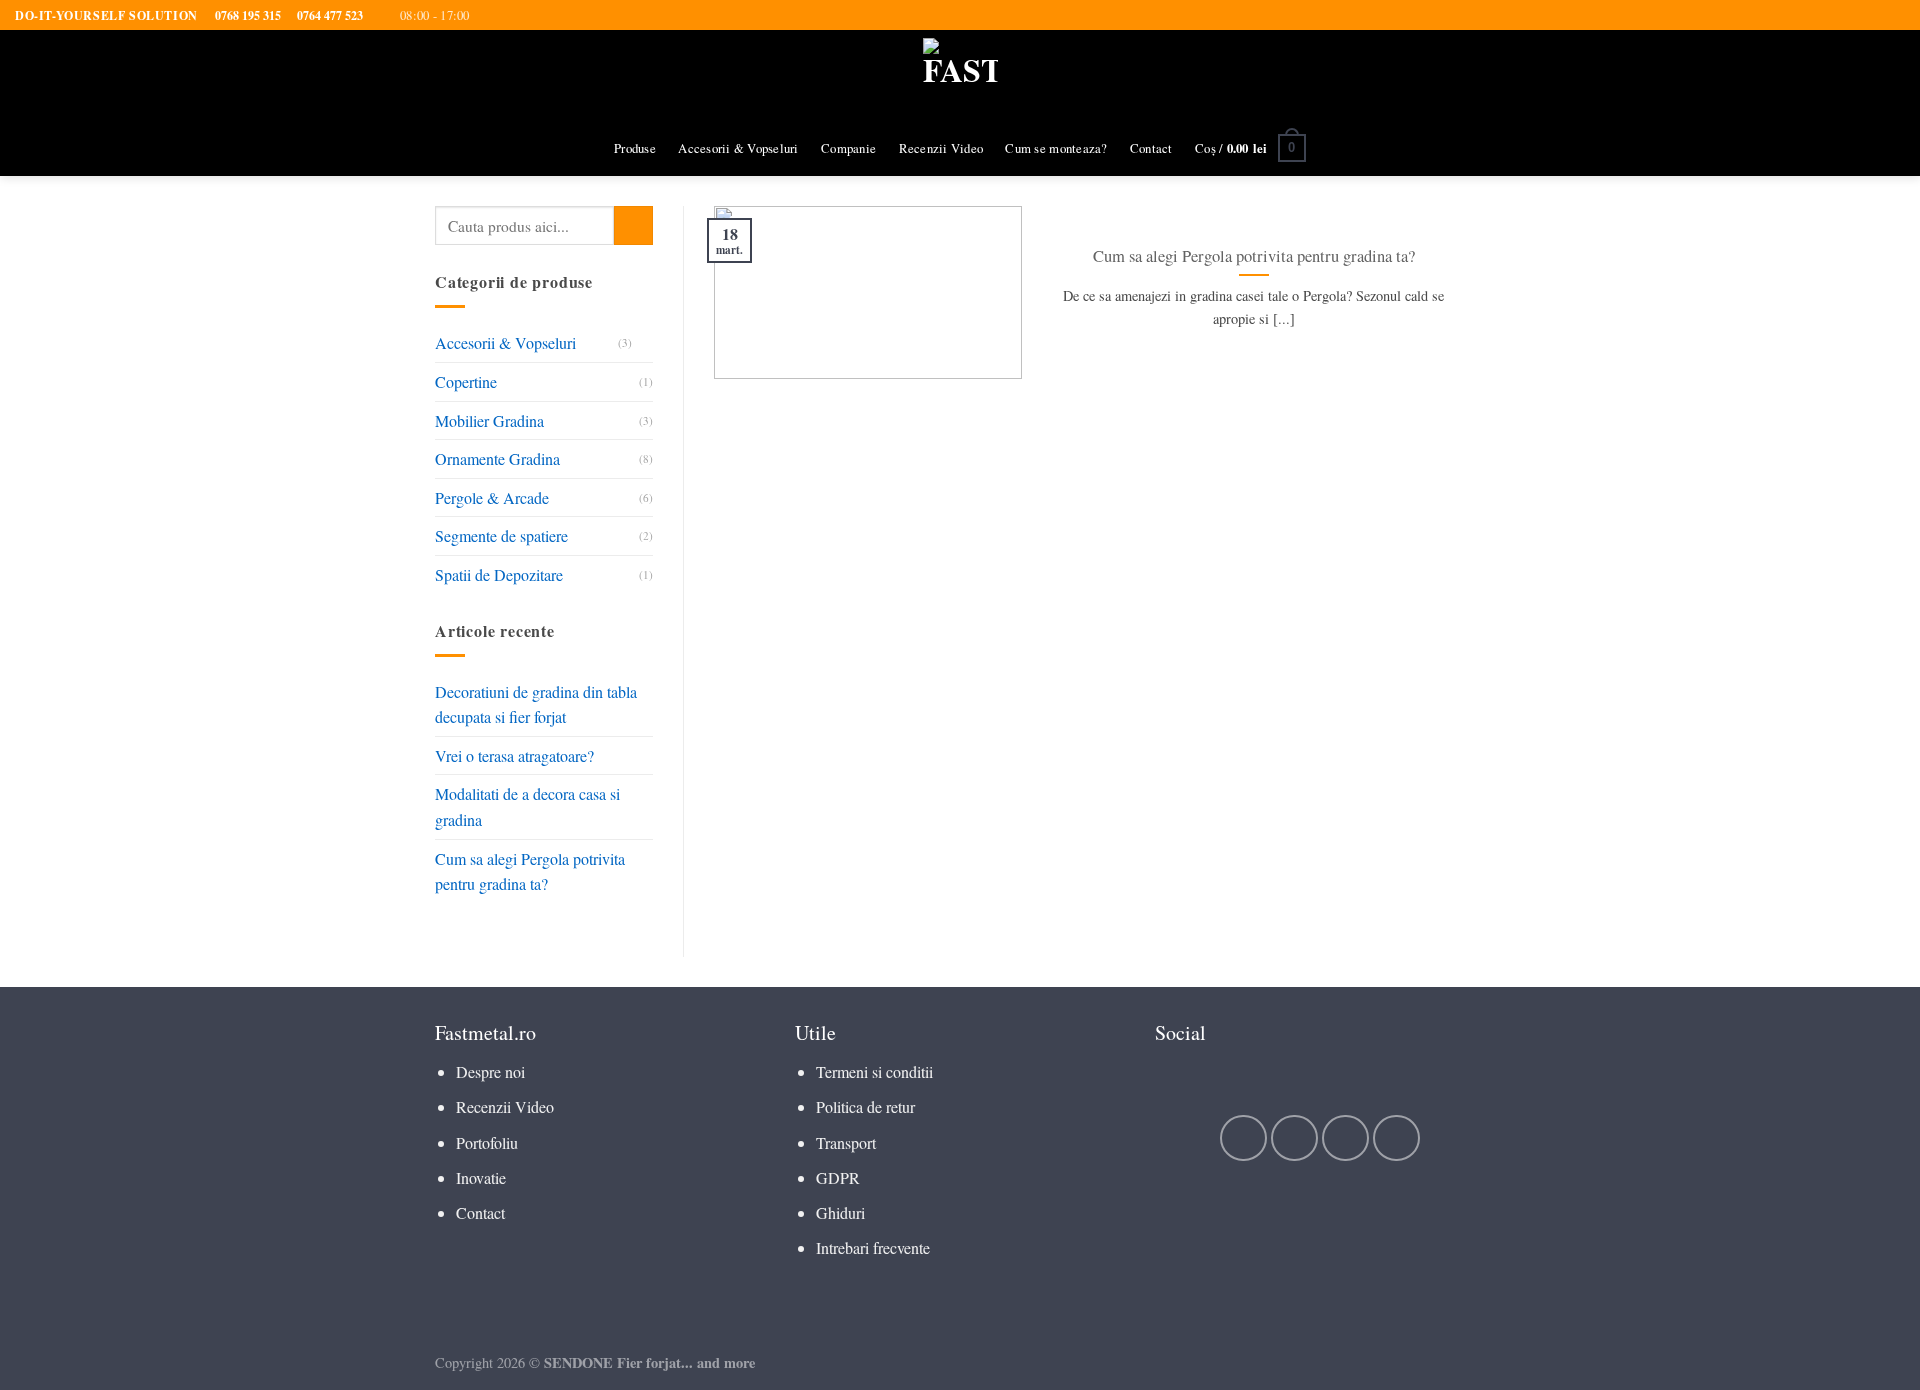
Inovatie (481, 1177)
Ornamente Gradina (497, 458)
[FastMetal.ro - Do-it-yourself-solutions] (960, 75)
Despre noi (490, 1071)
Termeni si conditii (874, 1071)
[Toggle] (645, 343)
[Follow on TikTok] (1345, 1138)
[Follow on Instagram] (1294, 1138)
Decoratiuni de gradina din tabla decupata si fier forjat (536, 704)
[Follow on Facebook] (1243, 1138)
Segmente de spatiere (501, 536)
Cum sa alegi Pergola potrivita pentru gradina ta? (530, 871)
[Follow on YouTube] (1396, 1138)
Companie (848, 148)
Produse (635, 148)
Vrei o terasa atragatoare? (514, 755)
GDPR (838, 1177)
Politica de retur (865, 1106)
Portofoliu (487, 1142)
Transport (846, 1142)
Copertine (466, 381)
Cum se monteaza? (1056, 148)
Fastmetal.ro (485, 1032)
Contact (1151, 148)
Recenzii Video (941, 148)
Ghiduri (840, 1212)
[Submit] (633, 225)
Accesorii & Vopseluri (738, 148)
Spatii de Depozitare (499, 574)
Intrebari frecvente (873, 1247)
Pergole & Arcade (492, 497)
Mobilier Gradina (489, 420)
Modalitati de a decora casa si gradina (527, 807)
